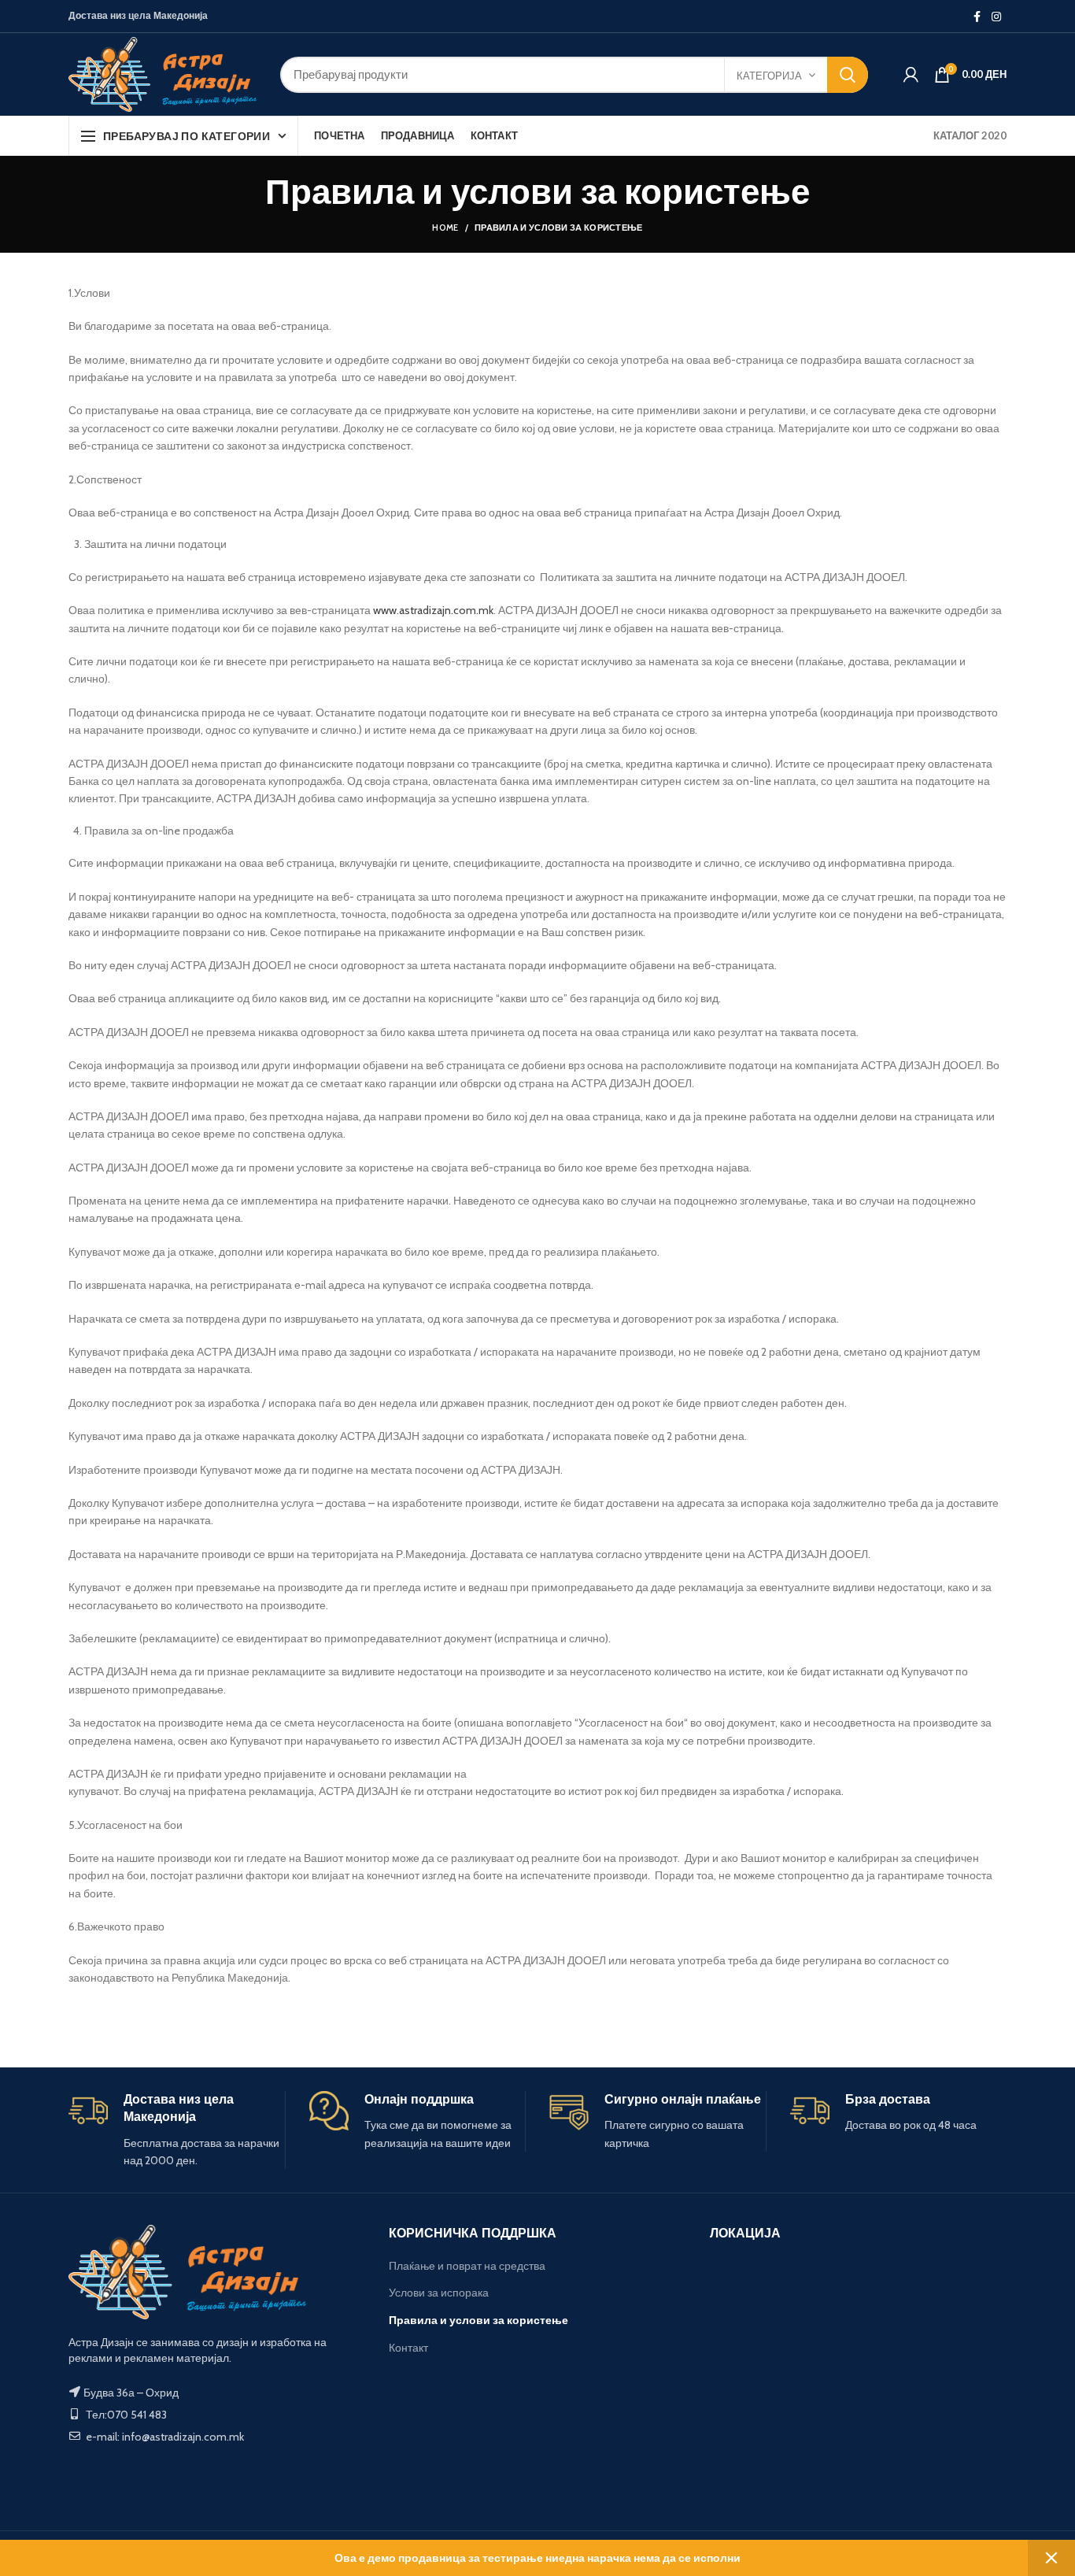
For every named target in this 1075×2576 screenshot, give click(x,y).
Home (445, 228)
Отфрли (1051, 2558)
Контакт (408, 2348)
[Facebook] (977, 17)
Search (848, 75)
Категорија (769, 76)
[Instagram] (996, 17)
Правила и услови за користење (478, 2320)
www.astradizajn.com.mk (433, 610)
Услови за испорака (439, 2293)
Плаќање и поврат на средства (467, 2266)
